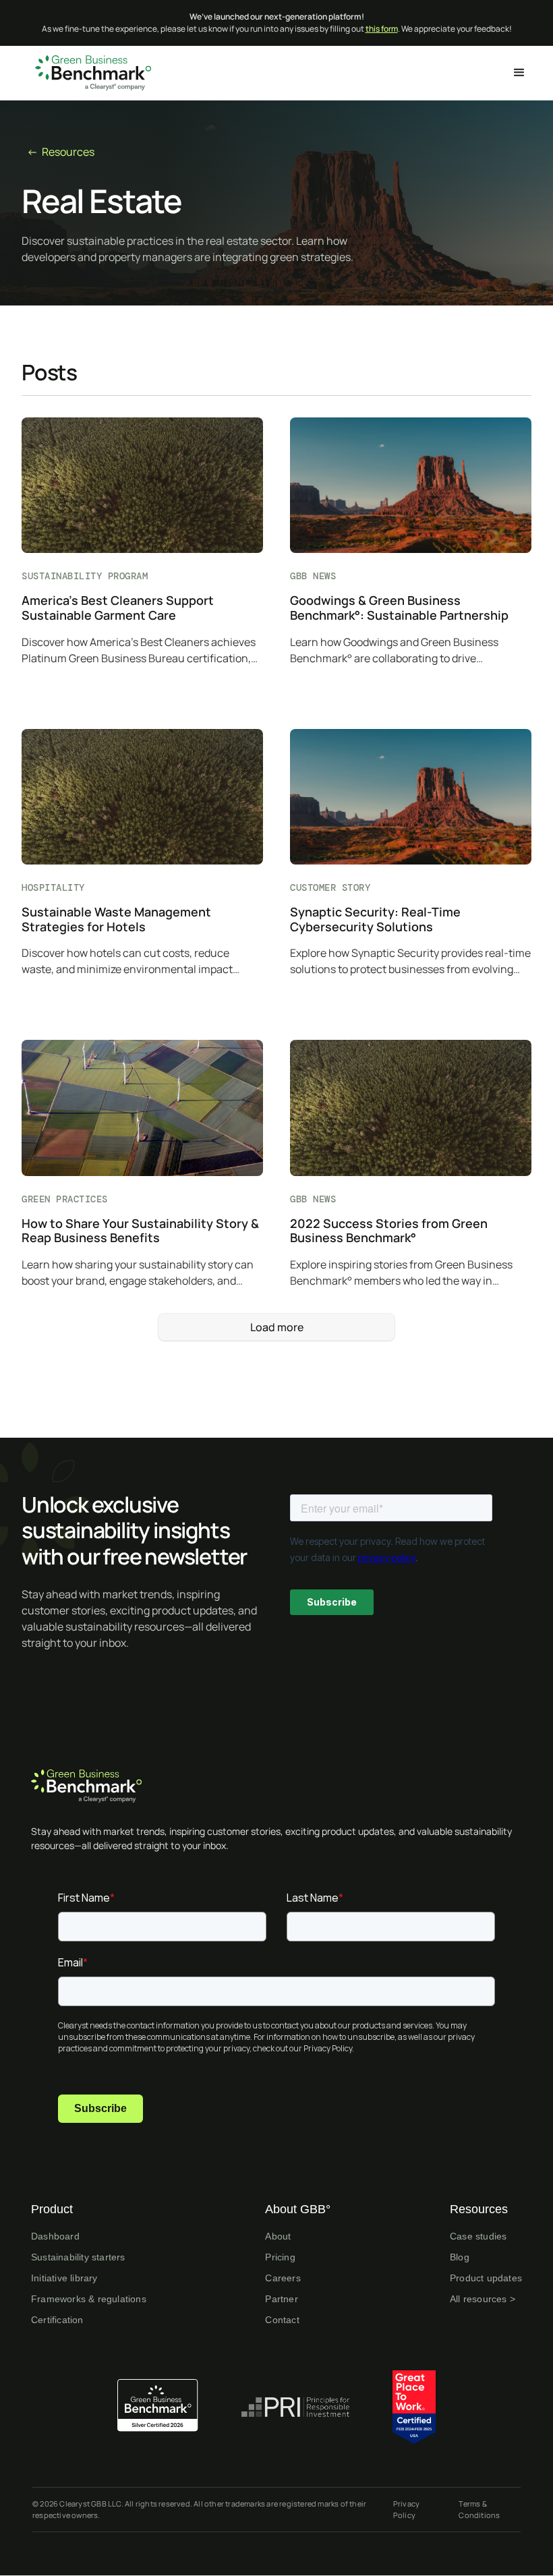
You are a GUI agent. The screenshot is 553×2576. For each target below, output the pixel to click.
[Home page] (276, 1786)
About (278, 2236)
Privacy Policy (406, 2509)
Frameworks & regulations (89, 2299)
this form (382, 29)
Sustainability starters (78, 2257)
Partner (281, 2299)
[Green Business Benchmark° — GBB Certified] (158, 2405)
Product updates (486, 2278)
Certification (57, 2320)
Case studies (478, 2236)
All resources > (483, 2299)
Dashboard (55, 2236)
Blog (460, 2257)
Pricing (280, 2257)
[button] (519, 73)
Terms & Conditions (479, 2509)
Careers (283, 2278)
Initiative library (64, 2278)
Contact (282, 2320)
